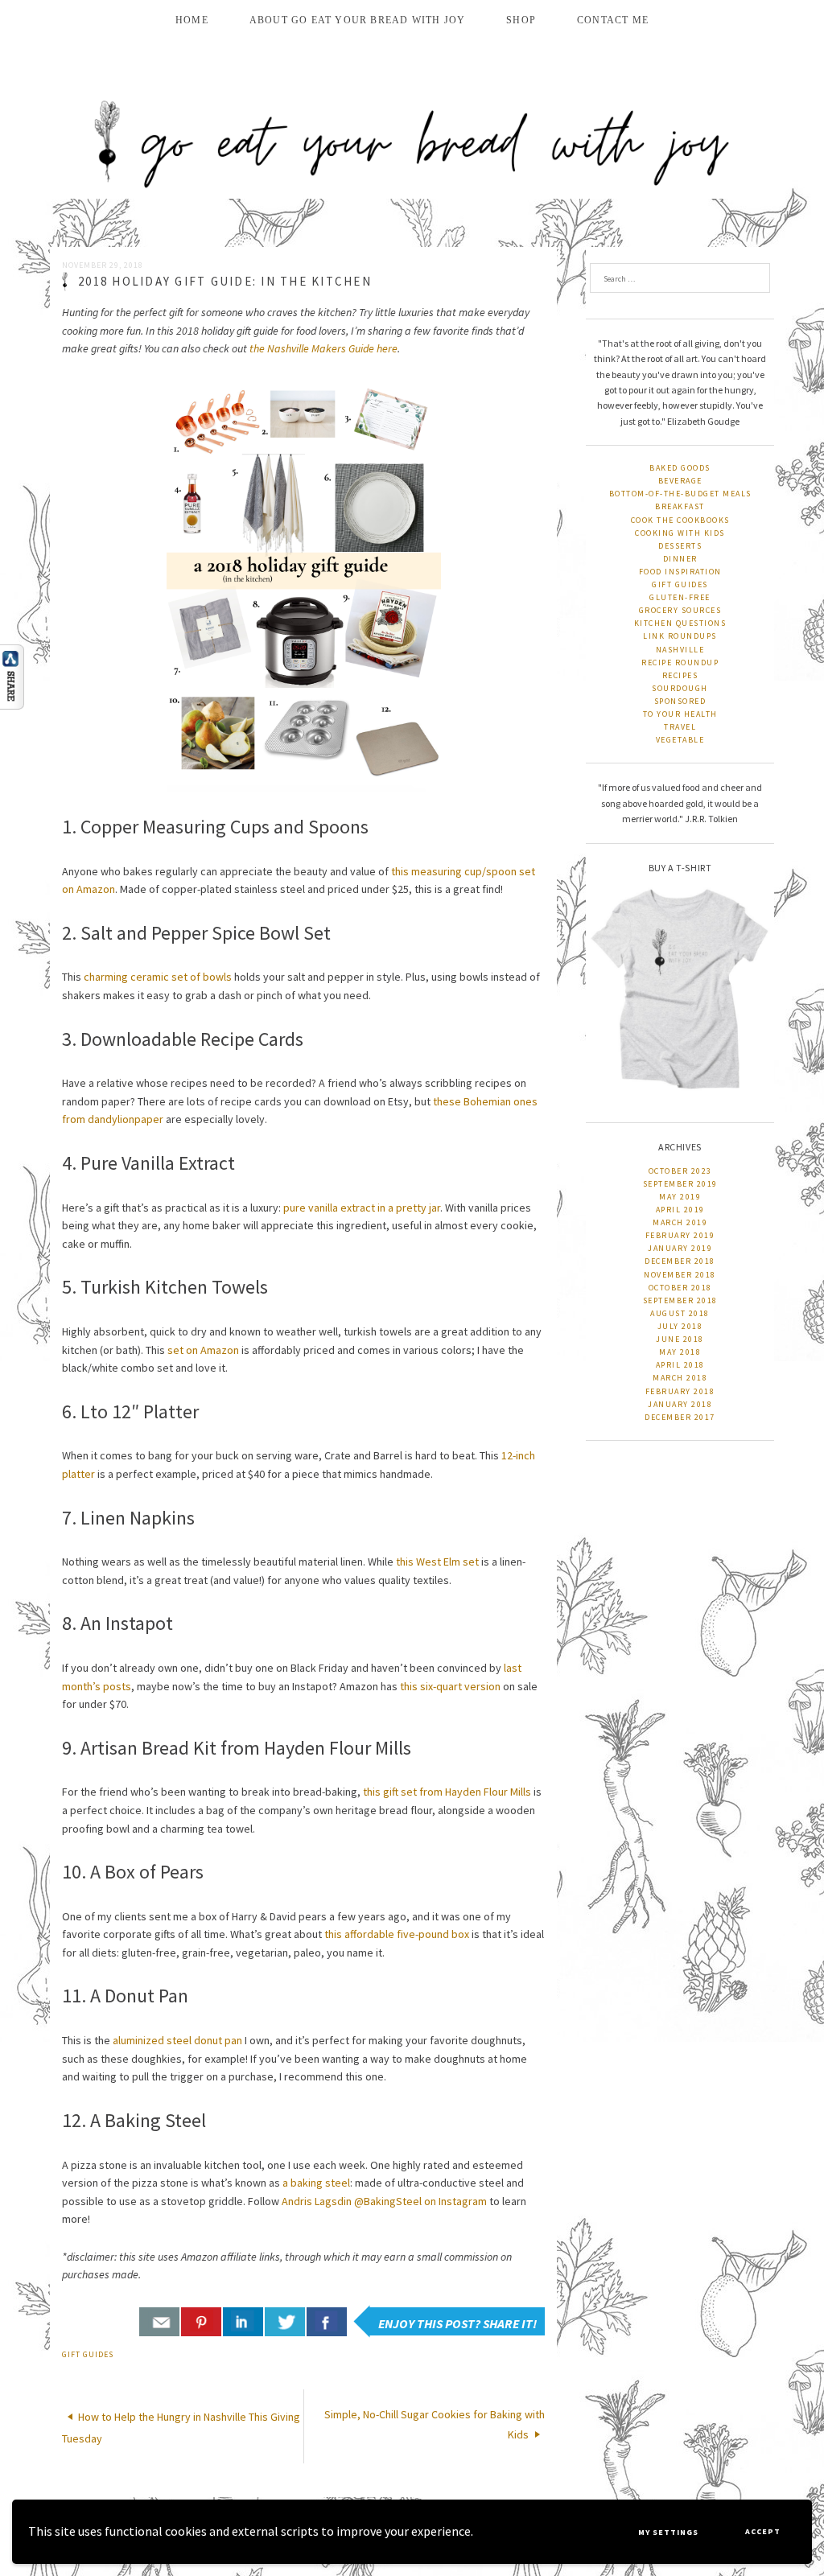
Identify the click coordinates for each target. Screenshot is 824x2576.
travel (680, 727)
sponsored (680, 701)
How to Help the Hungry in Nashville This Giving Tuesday (181, 2427)
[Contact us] (159, 2322)
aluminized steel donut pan (177, 2040)
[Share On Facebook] (327, 2322)
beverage (680, 481)
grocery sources (680, 610)
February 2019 (680, 1235)
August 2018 (680, 1313)
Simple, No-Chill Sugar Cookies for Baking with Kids (435, 2424)
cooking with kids (680, 533)
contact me (613, 20)
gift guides (88, 2354)
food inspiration (680, 572)
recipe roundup (680, 663)
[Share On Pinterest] (201, 2322)
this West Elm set (437, 1562)
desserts (680, 546)
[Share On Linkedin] (243, 2322)
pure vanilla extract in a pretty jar (362, 1208)
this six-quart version (450, 1686)
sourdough (680, 688)
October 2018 (680, 1288)
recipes (680, 675)
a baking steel (316, 2183)
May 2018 (680, 1352)
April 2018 (680, 1365)
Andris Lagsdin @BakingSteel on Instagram (384, 2201)
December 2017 (680, 1417)
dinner (680, 559)
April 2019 (680, 1210)
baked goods (680, 468)
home (192, 20)
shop (521, 20)
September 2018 (680, 1300)
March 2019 (680, 1222)
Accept (763, 2531)
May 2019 (680, 1197)
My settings (668, 2532)
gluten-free (680, 597)
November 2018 (680, 1275)
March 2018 (680, 1378)
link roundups (680, 636)
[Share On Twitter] (285, 2322)
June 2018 (680, 1339)
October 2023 (680, 1171)
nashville (680, 650)
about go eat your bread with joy (357, 20)
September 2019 (680, 1184)
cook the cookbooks (680, 520)
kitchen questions (680, 623)
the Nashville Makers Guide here (323, 348)
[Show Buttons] (20, 677)
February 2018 (680, 1391)
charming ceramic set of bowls (158, 977)
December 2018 (680, 1261)
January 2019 (680, 1248)
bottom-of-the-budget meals (680, 494)
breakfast (680, 506)
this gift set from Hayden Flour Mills (447, 1792)
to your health (680, 714)
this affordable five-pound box (397, 1934)
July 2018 (680, 1326)
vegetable (680, 740)
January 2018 (680, 1404)
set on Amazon (203, 1350)
